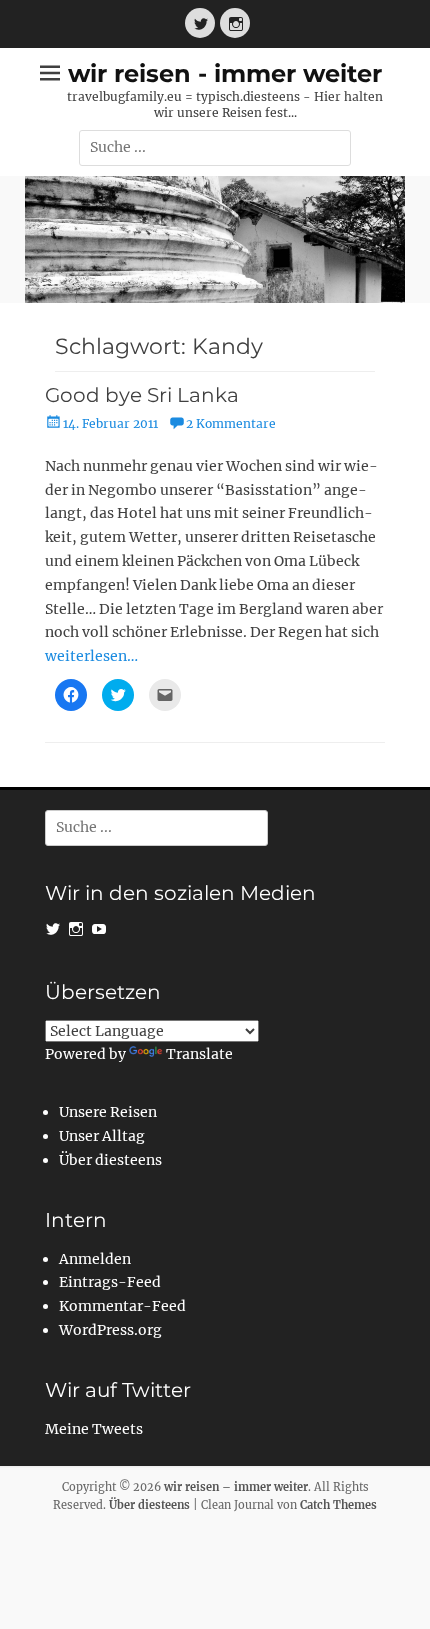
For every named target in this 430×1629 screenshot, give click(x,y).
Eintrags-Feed (110, 1282)
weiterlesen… (91, 656)
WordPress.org (110, 1330)
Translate (199, 1054)
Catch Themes (338, 1505)
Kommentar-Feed (122, 1306)
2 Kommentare (231, 423)
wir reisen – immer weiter (236, 1487)
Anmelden (95, 1259)
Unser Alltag (102, 1136)
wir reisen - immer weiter (225, 73)
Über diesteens (110, 1160)
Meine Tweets (94, 1429)
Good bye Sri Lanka (142, 395)
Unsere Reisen (108, 1112)
